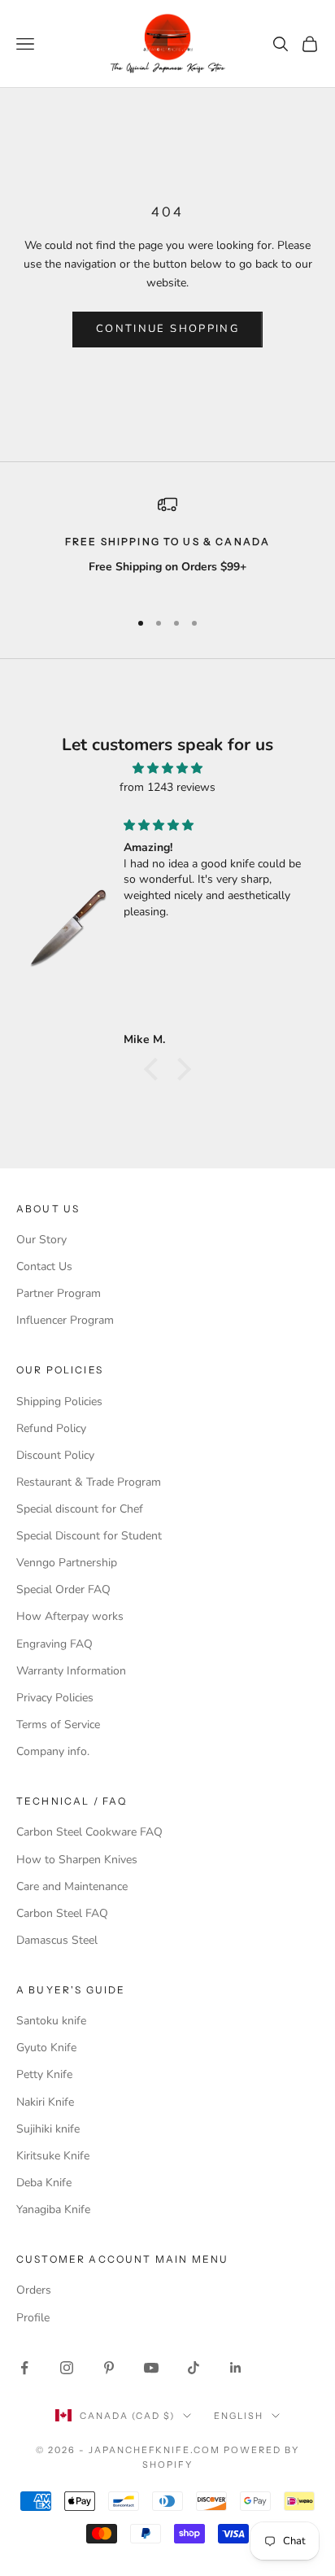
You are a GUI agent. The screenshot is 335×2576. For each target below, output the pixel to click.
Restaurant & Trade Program (89, 1482)
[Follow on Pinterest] (109, 2368)
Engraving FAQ (54, 1644)
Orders (34, 2290)
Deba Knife (44, 2183)
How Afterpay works (70, 1616)
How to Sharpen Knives (77, 1860)
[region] (167, 545)
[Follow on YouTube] (151, 2368)
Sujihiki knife (48, 2129)
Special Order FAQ (63, 1589)
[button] (155, 1068)
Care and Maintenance (72, 1886)
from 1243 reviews (167, 787)
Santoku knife (51, 2021)
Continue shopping (167, 329)
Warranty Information (71, 1671)
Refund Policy (51, 1428)
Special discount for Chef (80, 1509)
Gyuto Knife (46, 2048)
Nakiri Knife (45, 2102)
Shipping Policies (59, 1402)
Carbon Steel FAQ (62, 1913)
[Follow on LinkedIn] (236, 2368)
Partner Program (59, 1293)
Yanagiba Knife (53, 2209)
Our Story (41, 1240)
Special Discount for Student (89, 1536)
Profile (33, 2318)
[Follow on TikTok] (194, 2368)
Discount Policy (55, 1455)
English (239, 2416)
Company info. (53, 1751)
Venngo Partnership (67, 1563)
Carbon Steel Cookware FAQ (89, 1832)
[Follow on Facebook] (24, 2368)
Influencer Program (65, 1320)
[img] (167, 768)
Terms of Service (58, 1725)
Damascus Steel (57, 1940)
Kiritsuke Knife (53, 2156)
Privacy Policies (55, 1698)
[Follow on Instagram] (67, 2368)
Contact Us (44, 1266)
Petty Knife (44, 2074)
